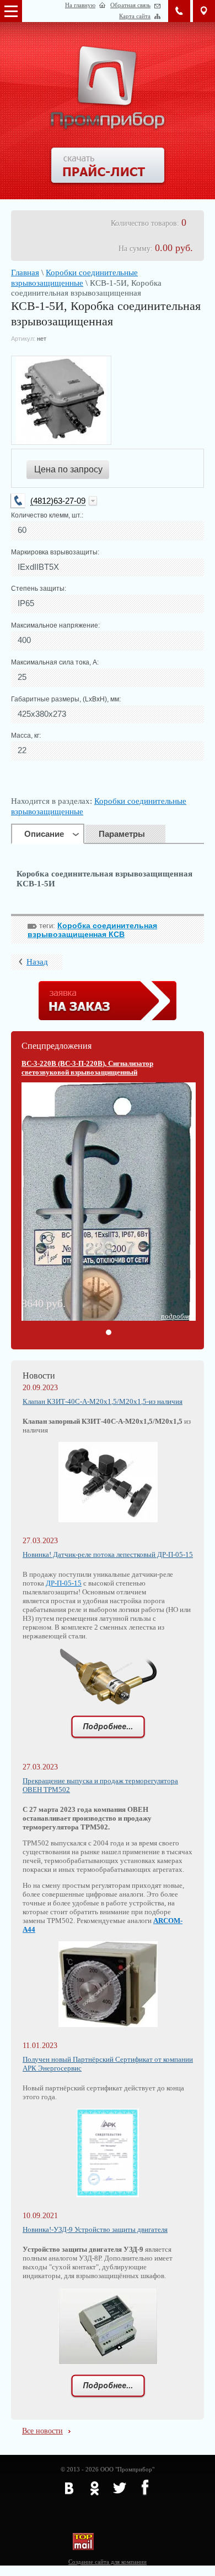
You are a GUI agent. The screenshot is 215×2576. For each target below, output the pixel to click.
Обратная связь (130, 5)
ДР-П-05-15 (64, 1583)
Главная (25, 273)
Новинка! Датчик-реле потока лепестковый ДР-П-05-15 (108, 1554)
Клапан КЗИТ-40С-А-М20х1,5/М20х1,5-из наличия (103, 1401)
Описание (44, 834)
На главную (80, 5)
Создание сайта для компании (108, 2562)
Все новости (42, 2431)
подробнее (178, 1316)
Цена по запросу (68, 469)
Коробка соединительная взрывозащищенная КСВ (92, 930)
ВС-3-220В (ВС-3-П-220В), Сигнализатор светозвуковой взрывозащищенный (87, 1068)
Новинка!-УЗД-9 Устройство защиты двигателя (95, 2229)
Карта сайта (135, 16)
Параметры (122, 834)
